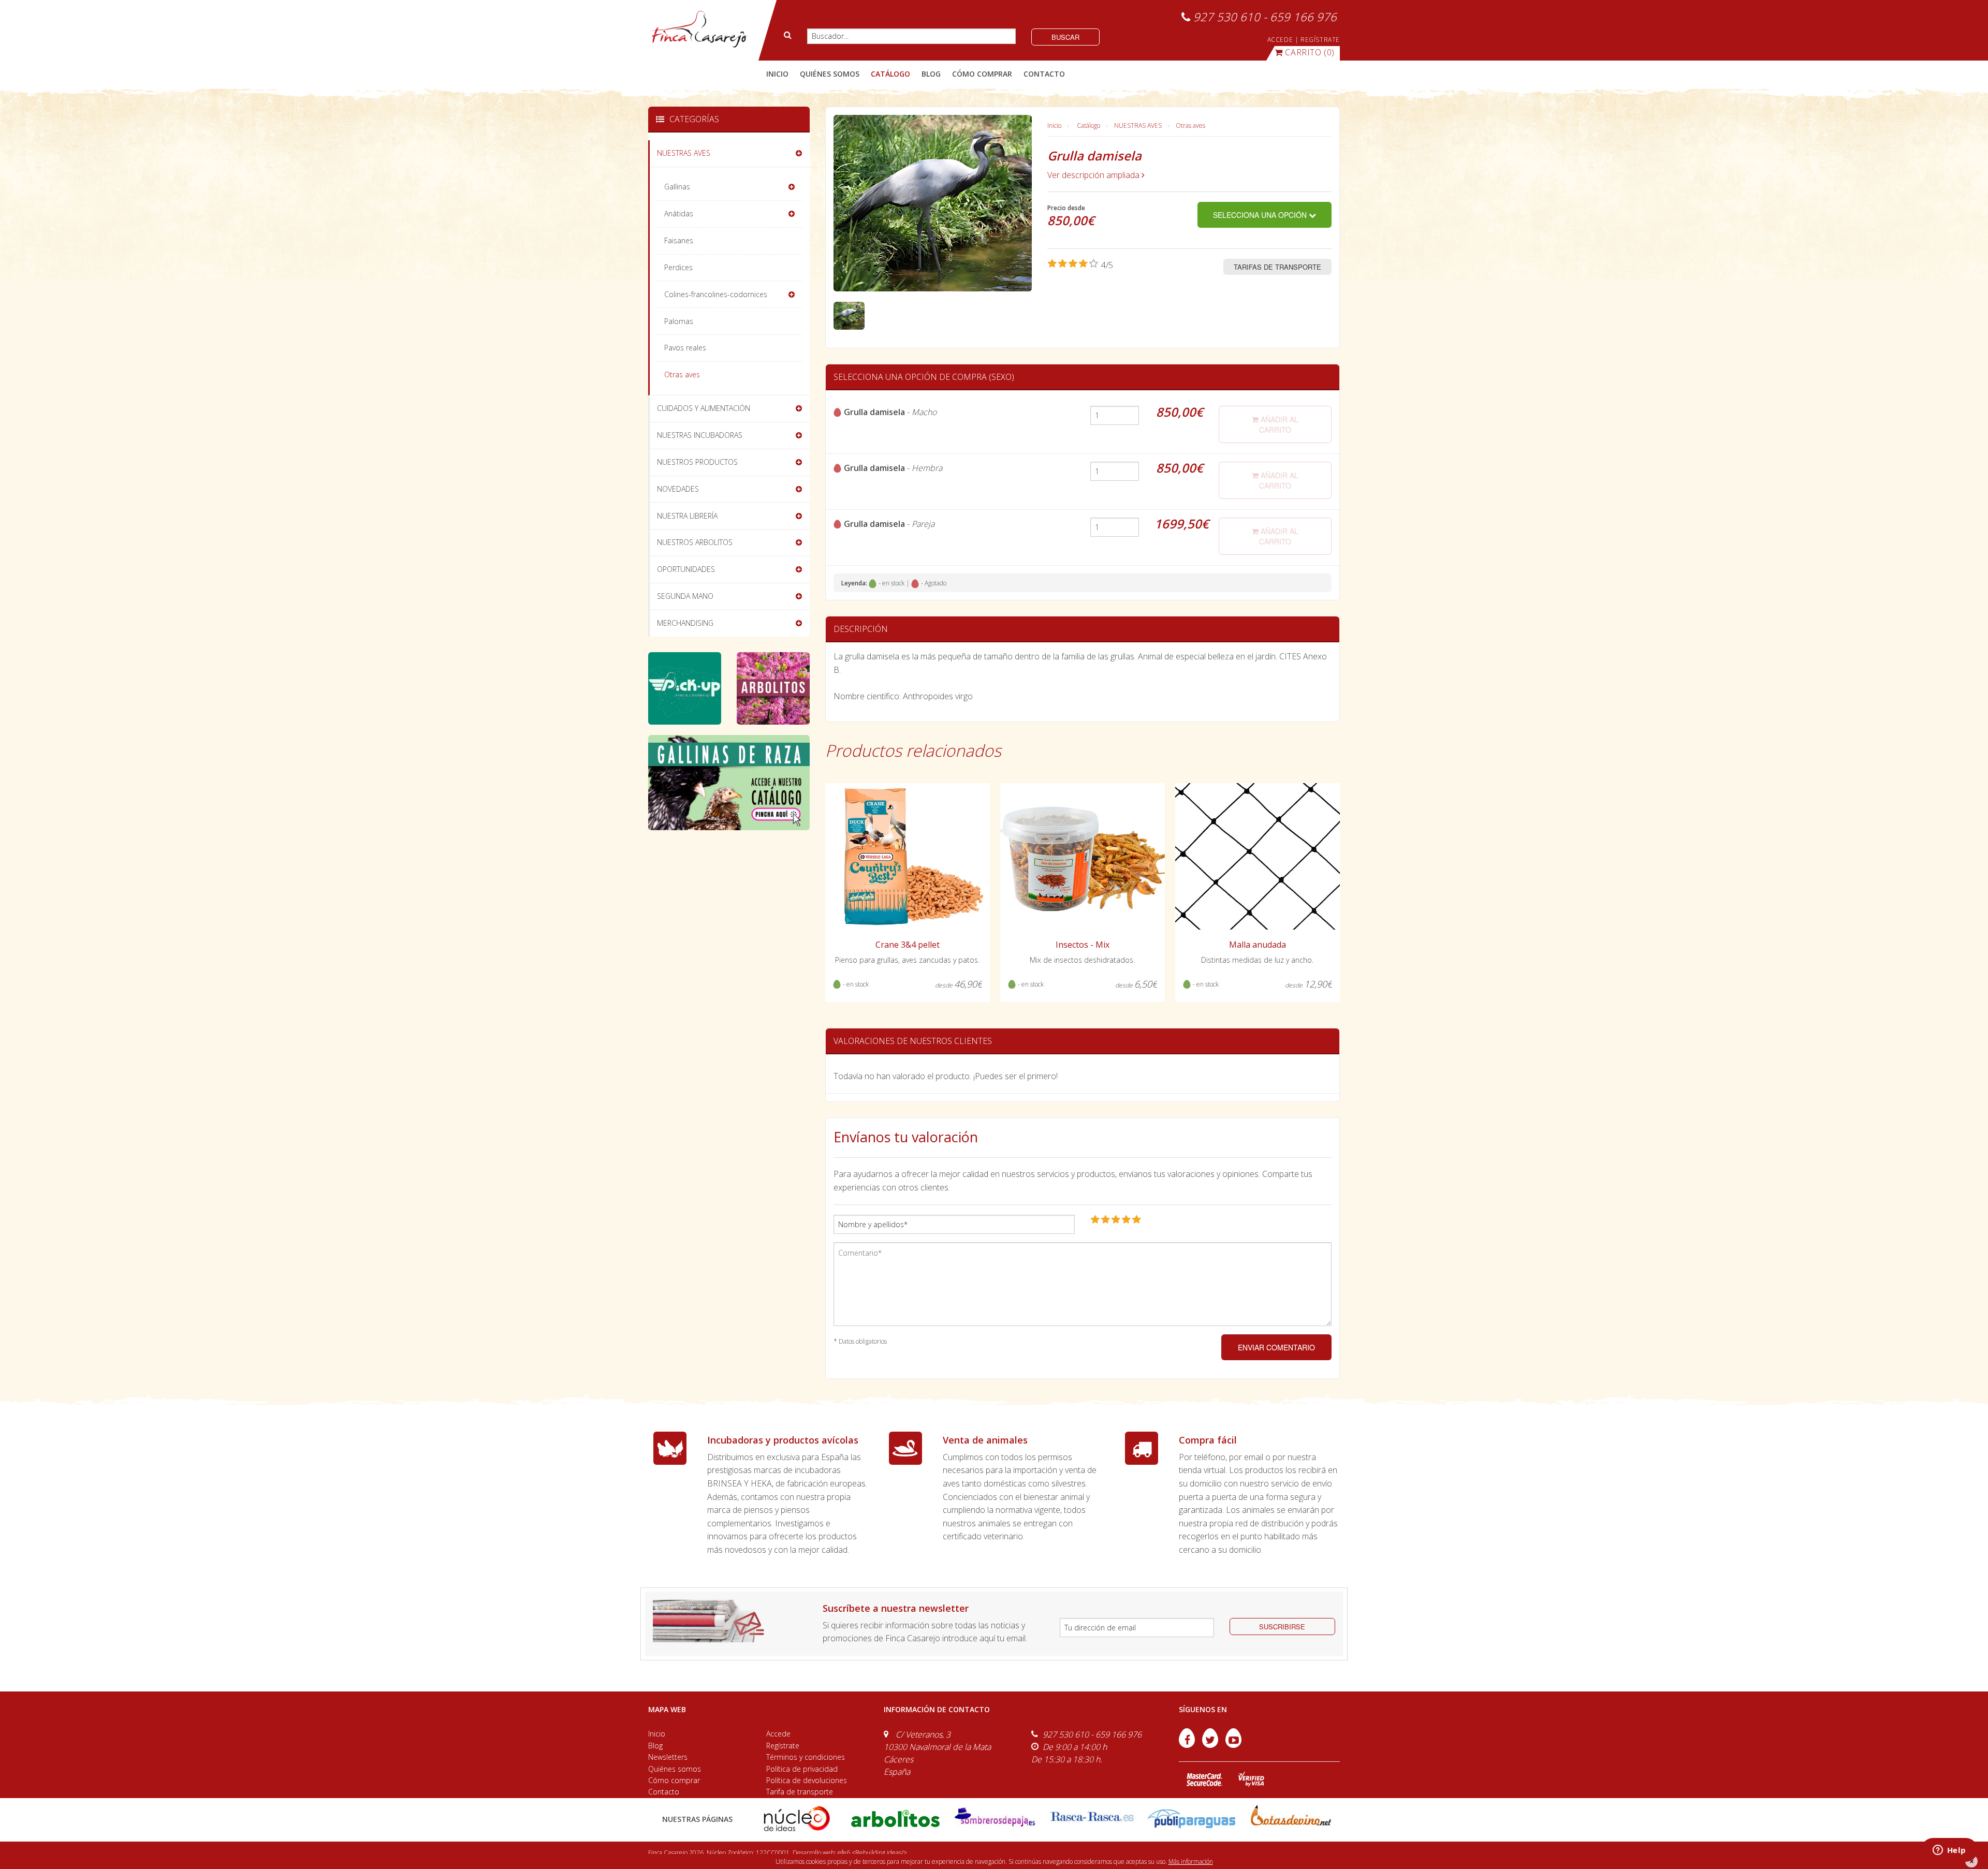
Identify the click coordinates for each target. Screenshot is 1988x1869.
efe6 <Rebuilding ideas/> (872, 1853)
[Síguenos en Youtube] (1233, 1745)
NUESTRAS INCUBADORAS (700, 435)
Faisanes (679, 240)
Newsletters (668, 1757)
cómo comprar (982, 74)
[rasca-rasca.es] (1093, 1816)
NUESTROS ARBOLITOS (695, 542)
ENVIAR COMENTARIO (1276, 1347)
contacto (1044, 74)
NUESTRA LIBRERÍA (687, 516)
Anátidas (679, 214)
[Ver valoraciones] (1080, 265)
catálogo (890, 74)
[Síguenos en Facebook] (1188, 1745)
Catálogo (1088, 126)
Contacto (664, 1792)
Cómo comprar (674, 1780)
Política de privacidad (802, 1769)
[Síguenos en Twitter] (1211, 1745)
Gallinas (677, 187)
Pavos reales (685, 348)
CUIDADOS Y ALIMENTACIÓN (704, 408)
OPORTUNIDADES (686, 569)
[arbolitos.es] (895, 1818)
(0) (1310, 52)
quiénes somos (830, 74)
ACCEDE (1280, 40)
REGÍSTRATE (1320, 40)
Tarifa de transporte (800, 1792)
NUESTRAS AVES (1138, 126)
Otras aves (1190, 126)
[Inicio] (699, 30)
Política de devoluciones (807, 1780)
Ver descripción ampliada (1094, 175)
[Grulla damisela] (849, 315)
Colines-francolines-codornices (716, 294)
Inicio (777, 74)
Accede (778, 1734)
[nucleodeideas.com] (796, 1818)
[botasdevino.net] (1290, 1818)
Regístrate (783, 1746)
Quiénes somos (675, 1769)
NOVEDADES (678, 489)
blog (931, 74)
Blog (655, 1746)
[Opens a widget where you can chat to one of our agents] (1949, 1851)
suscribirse (1282, 1627)
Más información (1191, 1861)
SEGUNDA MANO (685, 596)
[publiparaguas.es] (1192, 1818)
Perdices (678, 267)
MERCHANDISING (685, 623)
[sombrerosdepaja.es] (994, 1818)
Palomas (679, 321)
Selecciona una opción (1261, 215)
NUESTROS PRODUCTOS (697, 462)
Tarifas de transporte (1277, 267)
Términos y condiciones (806, 1757)
